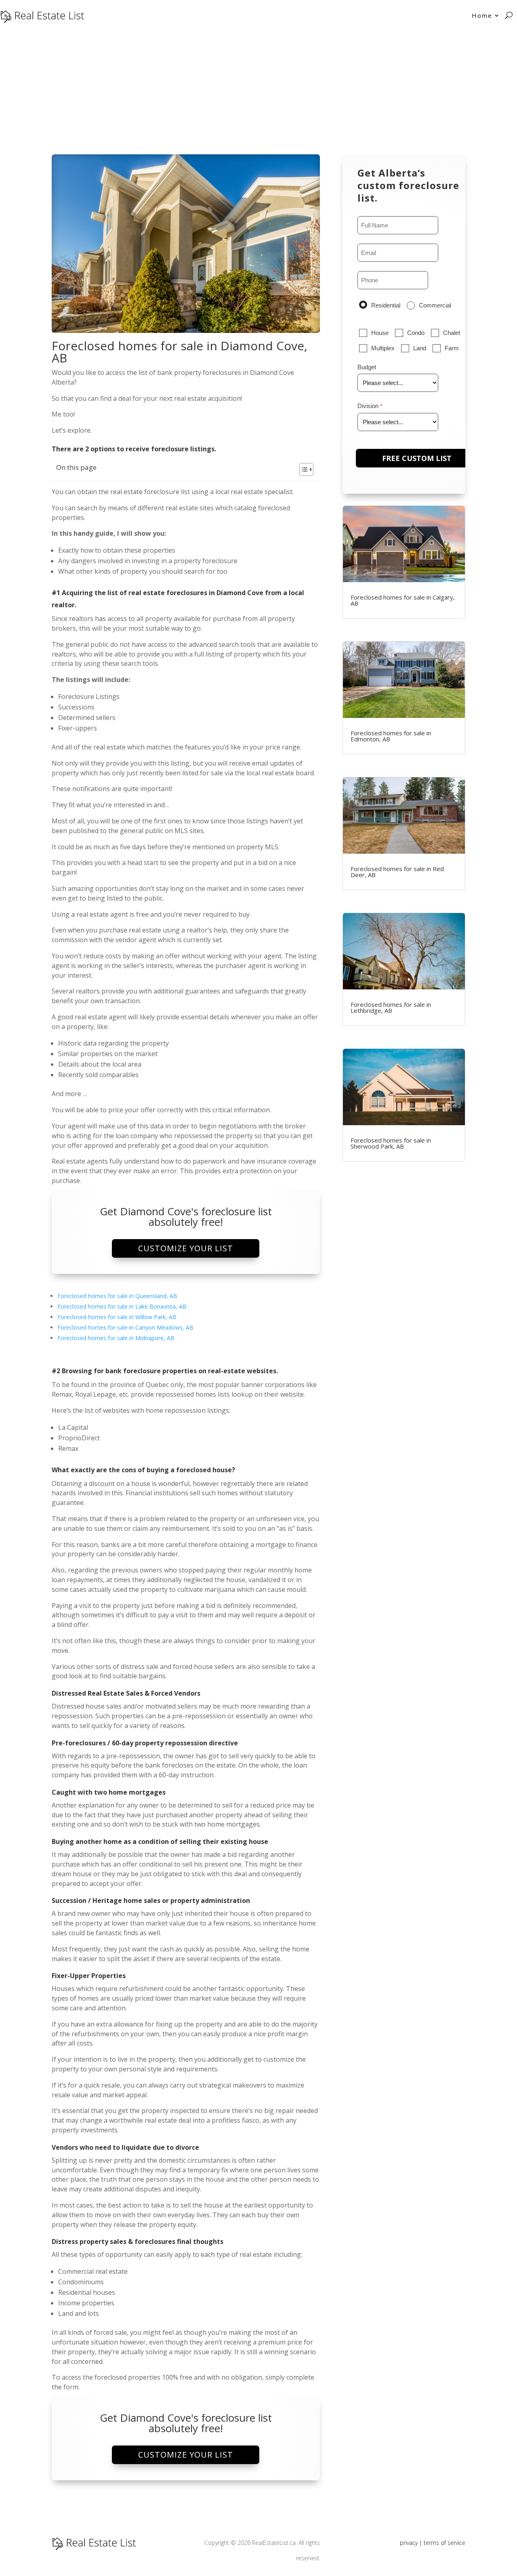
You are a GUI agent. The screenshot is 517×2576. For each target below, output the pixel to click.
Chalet (452, 333)
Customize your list (186, 1248)
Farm (452, 348)
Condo (416, 333)
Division (368, 406)
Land (420, 348)
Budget (367, 367)
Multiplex (383, 348)
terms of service (444, 2543)
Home (482, 15)
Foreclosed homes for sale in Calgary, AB (403, 600)
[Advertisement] (258, 91)
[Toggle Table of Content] (302, 469)
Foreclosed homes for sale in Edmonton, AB (391, 736)
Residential (386, 305)
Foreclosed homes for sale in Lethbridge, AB (391, 1007)
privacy (409, 2543)
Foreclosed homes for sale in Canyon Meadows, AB (125, 1327)
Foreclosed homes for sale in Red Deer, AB (397, 872)
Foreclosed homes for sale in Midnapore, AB (116, 1338)
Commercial (435, 305)
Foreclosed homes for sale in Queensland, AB (117, 1296)
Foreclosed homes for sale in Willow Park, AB (117, 1317)
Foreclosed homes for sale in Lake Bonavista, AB (122, 1306)
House (380, 333)
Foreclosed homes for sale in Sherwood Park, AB (391, 1143)
